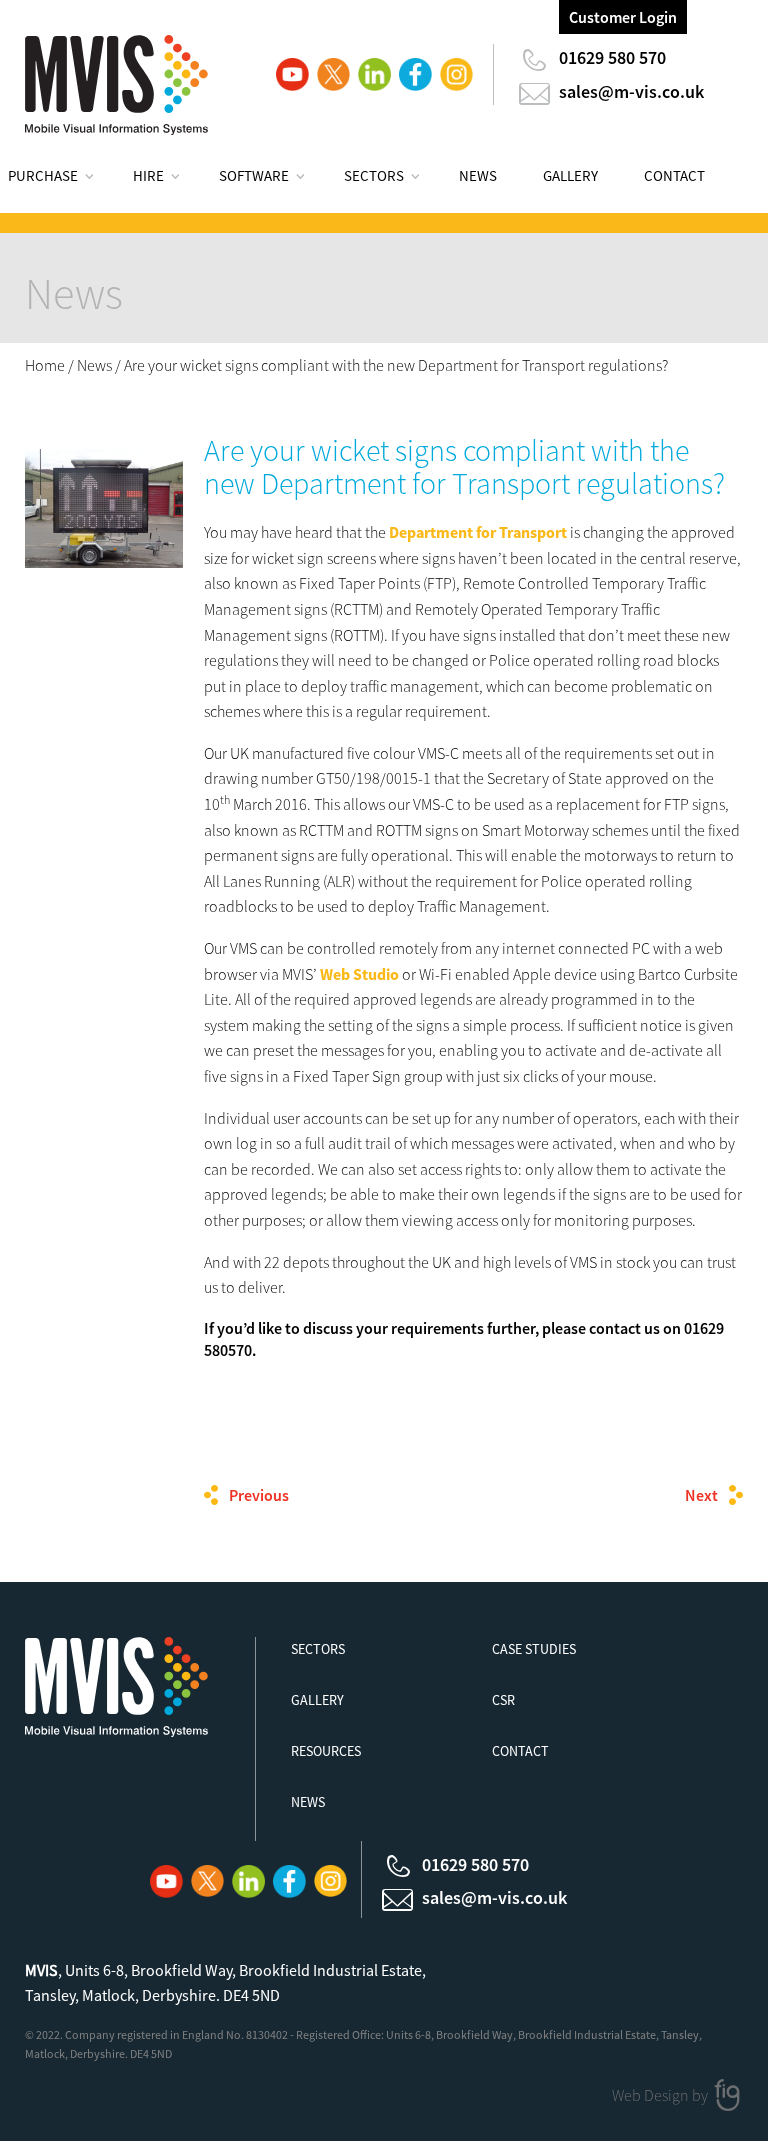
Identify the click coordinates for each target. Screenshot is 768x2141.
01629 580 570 (612, 57)
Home (45, 365)
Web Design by (661, 2095)
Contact (674, 175)
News (478, 175)
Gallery (570, 175)
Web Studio (359, 974)
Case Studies (534, 1649)
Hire (148, 175)
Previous (259, 1495)
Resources (326, 1751)
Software (254, 175)
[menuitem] (62, 179)
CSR (503, 1700)
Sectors (374, 175)
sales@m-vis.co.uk (631, 91)
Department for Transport (478, 532)
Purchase (43, 175)
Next (701, 1495)
